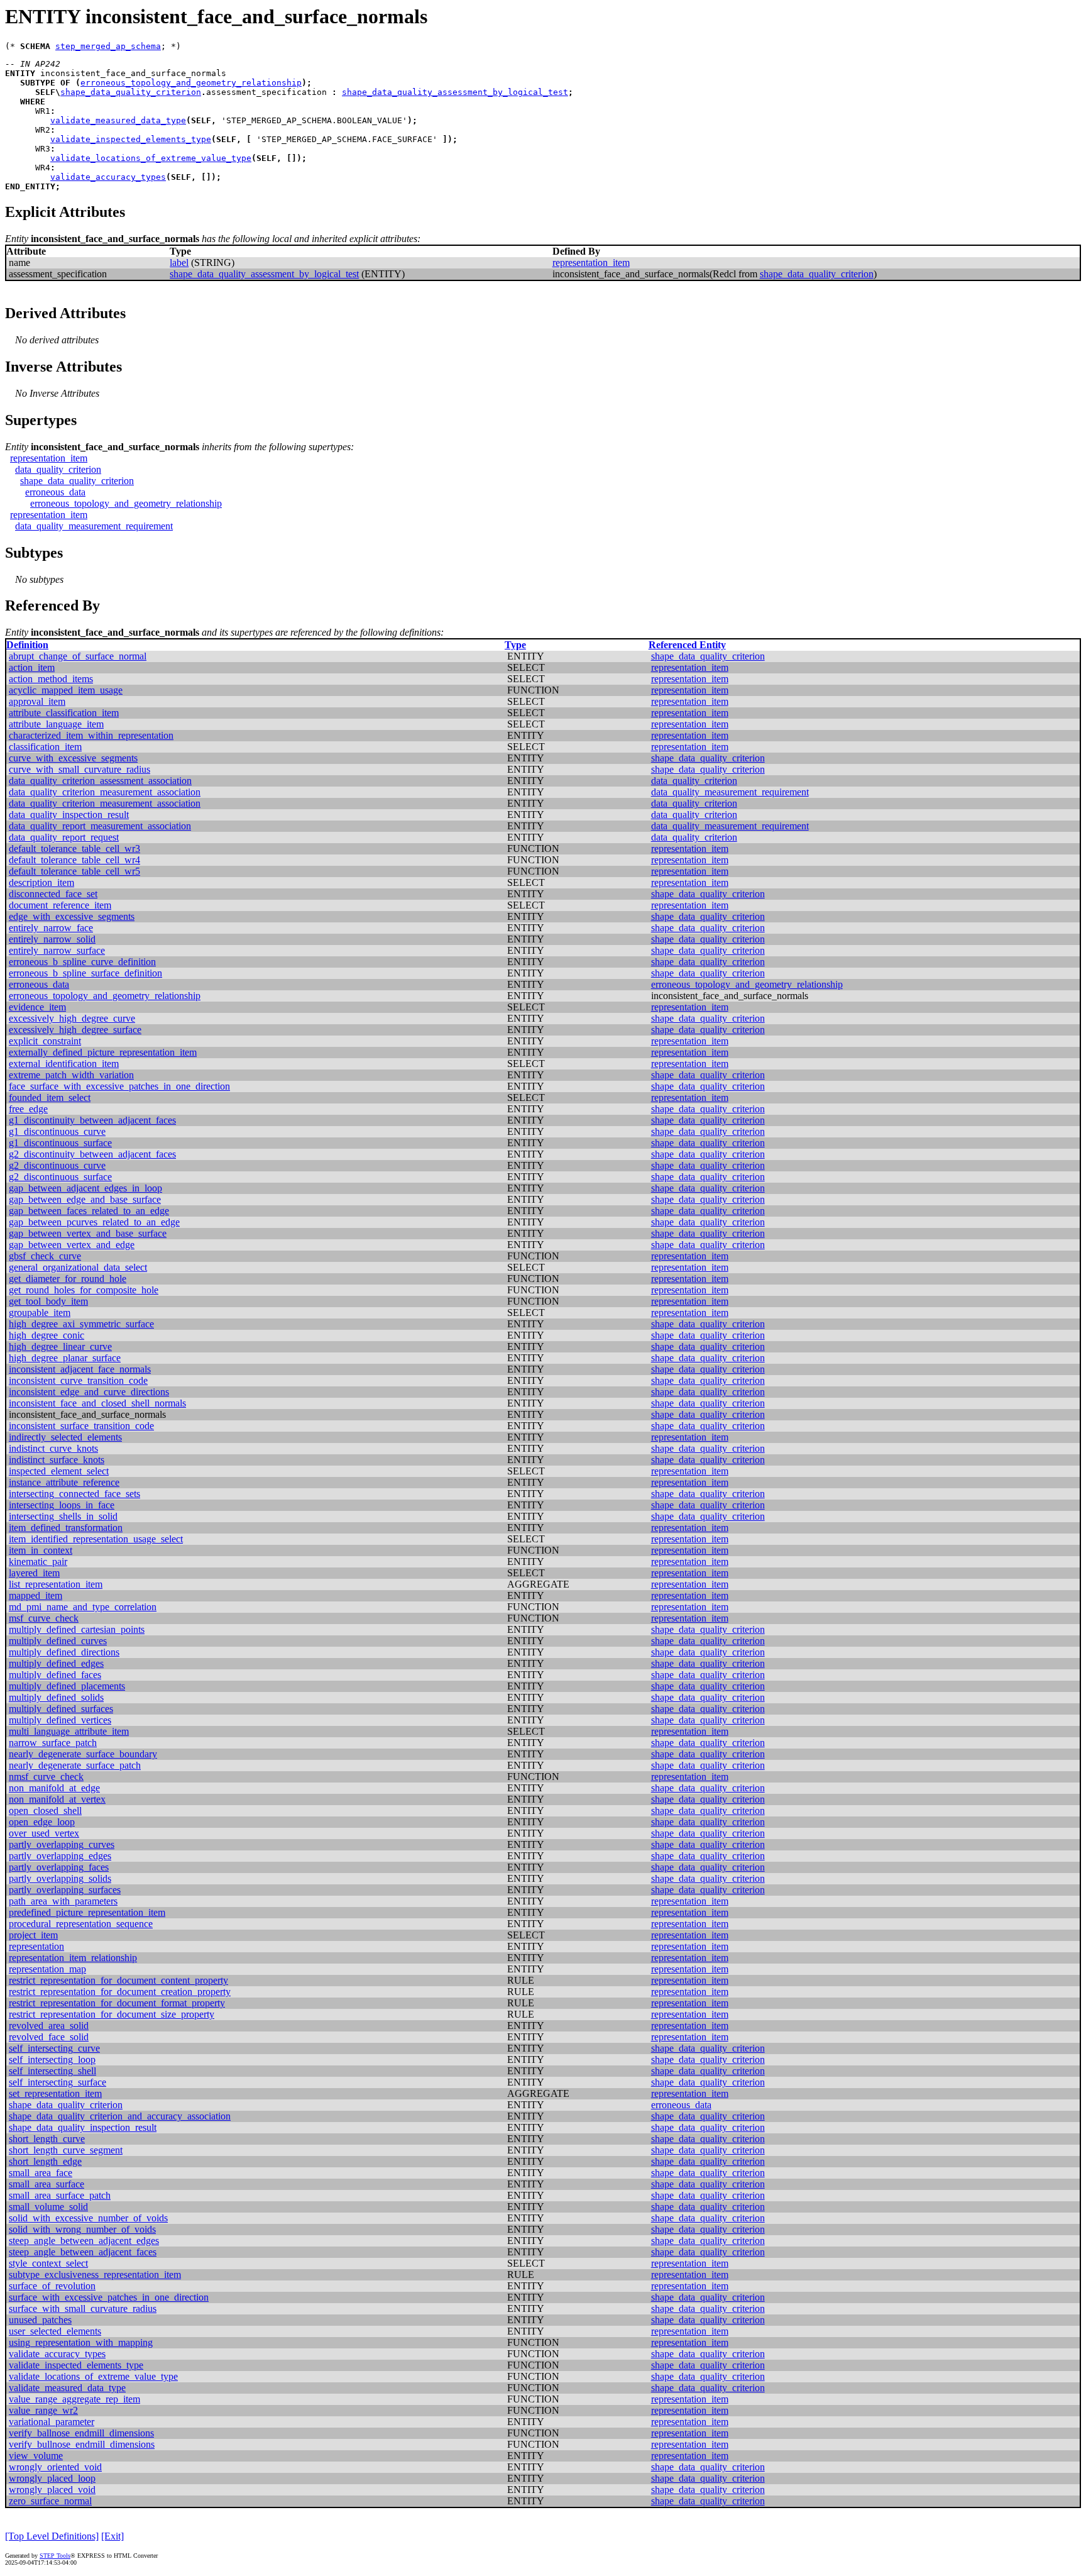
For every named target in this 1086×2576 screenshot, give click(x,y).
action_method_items (51, 679)
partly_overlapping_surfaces (65, 1890)
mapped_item (36, 1595)
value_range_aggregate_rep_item (74, 2399)
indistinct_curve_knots (53, 1448)
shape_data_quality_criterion (131, 92)
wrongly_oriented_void (55, 2467)
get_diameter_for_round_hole (68, 1279)
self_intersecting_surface (58, 2082)
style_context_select (48, 2263)
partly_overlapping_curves (62, 1844)
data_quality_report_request (64, 837)
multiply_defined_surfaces (61, 1709)
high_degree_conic (47, 1335)
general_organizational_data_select (78, 1267)
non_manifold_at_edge (54, 1788)
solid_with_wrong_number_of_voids (82, 2229)
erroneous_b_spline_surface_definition (85, 973)
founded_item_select (50, 1097)
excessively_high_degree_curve (72, 1018)
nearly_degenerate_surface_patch (75, 1765)
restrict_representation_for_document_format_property (117, 2003)
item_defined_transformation (66, 1528)
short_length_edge (45, 2161)
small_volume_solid (48, 2207)
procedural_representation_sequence (81, 1924)
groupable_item (40, 1313)
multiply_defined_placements (67, 1686)
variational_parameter (52, 2422)
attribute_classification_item (64, 713)
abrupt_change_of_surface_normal (78, 656)
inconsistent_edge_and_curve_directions (89, 1392)
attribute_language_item (56, 724)
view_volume (36, 2456)
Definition (27, 645)
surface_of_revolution (52, 2286)
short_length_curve (47, 2139)
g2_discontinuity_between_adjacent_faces (92, 1154)
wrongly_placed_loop (52, 2478)
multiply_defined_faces (55, 1675)
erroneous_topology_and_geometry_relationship (191, 83)
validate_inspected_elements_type (131, 139)
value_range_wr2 (43, 2410)
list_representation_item (56, 1584)
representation (36, 1946)
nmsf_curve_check (46, 1777)
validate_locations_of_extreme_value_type (151, 158)
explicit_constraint (45, 1041)
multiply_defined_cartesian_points (77, 1629)
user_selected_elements (55, 2331)
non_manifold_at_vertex (57, 1799)
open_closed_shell (45, 1810)
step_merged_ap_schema (108, 46)
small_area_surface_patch (60, 2195)
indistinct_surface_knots (57, 1460)
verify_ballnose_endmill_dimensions (81, 2433)
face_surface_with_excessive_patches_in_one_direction (119, 1086)
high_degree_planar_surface (65, 1358)
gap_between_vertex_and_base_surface (88, 1233)
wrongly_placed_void (52, 2490)
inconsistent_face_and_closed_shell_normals (97, 1403)
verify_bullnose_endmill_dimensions (82, 2444)
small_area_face (41, 2173)
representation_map (47, 1969)
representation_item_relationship (73, 1958)
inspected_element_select (59, 1471)
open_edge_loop (42, 1822)
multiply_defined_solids (56, 1697)
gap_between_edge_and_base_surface (85, 1199)
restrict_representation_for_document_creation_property (120, 1992)
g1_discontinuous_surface (60, 1143)
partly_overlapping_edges (60, 1856)
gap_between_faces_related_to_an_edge (89, 1211)
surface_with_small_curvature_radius (83, 2308)
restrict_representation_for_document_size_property (112, 2014)
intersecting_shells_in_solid (63, 1516)
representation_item (591, 263)
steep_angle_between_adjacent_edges (84, 2241)
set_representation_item (55, 2093)
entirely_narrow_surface (57, 950)
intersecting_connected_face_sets (74, 1494)
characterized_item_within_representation (91, 735)
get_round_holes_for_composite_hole (84, 1290)
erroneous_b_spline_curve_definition (82, 962)
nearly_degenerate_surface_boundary (83, 1754)
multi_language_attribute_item (69, 1731)
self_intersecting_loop (52, 2059)
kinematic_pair (38, 1562)
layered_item (34, 1573)
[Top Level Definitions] (52, 2536)
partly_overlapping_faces (59, 1867)
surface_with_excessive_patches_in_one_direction (109, 2297)
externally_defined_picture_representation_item (103, 1052)
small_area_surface (47, 2184)
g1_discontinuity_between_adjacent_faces (92, 1120)
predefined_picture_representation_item (87, 1912)
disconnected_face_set (53, 894)
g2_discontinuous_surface (60, 1177)
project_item (33, 1935)
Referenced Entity (687, 645)
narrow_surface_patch (53, 1743)
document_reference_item (60, 905)
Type (515, 645)
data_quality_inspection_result (69, 815)
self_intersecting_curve (54, 2048)
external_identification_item (64, 1064)
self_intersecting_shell (52, 2071)
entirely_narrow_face (51, 928)
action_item (32, 667)
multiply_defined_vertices (60, 1720)
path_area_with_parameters (63, 1901)
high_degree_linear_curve (60, 1346)
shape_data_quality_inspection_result (83, 2127)
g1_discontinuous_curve (57, 1131)
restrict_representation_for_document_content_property (118, 1980)
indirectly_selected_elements (65, 1437)
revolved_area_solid (49, 2026)
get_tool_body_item (48, 1301)
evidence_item (37, 1007)
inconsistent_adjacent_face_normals (80, 1369)
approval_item (37, 701)
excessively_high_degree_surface (75, 1030)
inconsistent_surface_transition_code (81, 1426)
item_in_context (41, 1550)
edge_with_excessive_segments (72, 916)
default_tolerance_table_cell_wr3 (74, 849)
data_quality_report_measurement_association (100, 826)
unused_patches (40, 2320)
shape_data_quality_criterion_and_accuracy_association (120, 2116)
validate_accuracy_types (108, 177)
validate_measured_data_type (118, 120)
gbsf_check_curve (45, 1256)
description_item (41, 882)
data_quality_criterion (58, 469)
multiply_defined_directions (64, 1652)
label (179, 263)
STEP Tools (55, 2556)
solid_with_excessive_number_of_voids (88, 2218)
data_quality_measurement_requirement (94, 526)
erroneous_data (55, 492)
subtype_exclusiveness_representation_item (95, 2275)
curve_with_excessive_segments (73, 758)
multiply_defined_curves (58, 1641)
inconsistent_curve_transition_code (78, 1380)
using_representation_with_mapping (81, 2342)
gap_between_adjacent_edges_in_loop (85, 1188)
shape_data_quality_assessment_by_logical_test (455, 92)
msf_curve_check (44, 1618)
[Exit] (112, 2536)
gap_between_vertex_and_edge (72, 1245)
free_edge (28, 1109)
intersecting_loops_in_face (62, 1505)
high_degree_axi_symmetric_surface (81, 1324)
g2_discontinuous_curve (57, 1165)
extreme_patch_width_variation (71, 1075)
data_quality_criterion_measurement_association (105, 792)
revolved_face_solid (49, 2037)
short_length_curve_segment (66, 2150)
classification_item (45, 747)
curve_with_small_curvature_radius (80, 769)
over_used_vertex (44, 1833)
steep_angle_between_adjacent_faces (83, 2252)
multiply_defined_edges (56, 1663)
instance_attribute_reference (64, 1482)
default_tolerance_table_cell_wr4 (74, 860)
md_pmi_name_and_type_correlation (83, 1607)
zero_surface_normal (50, 2501)
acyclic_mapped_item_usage (66, 690)
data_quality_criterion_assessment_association (100, 781)
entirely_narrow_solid (52, 939)
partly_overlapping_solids (60, 1878)
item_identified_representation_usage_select (96, 1539)
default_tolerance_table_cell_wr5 (74, 871)
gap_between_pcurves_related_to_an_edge (94, 1222)
